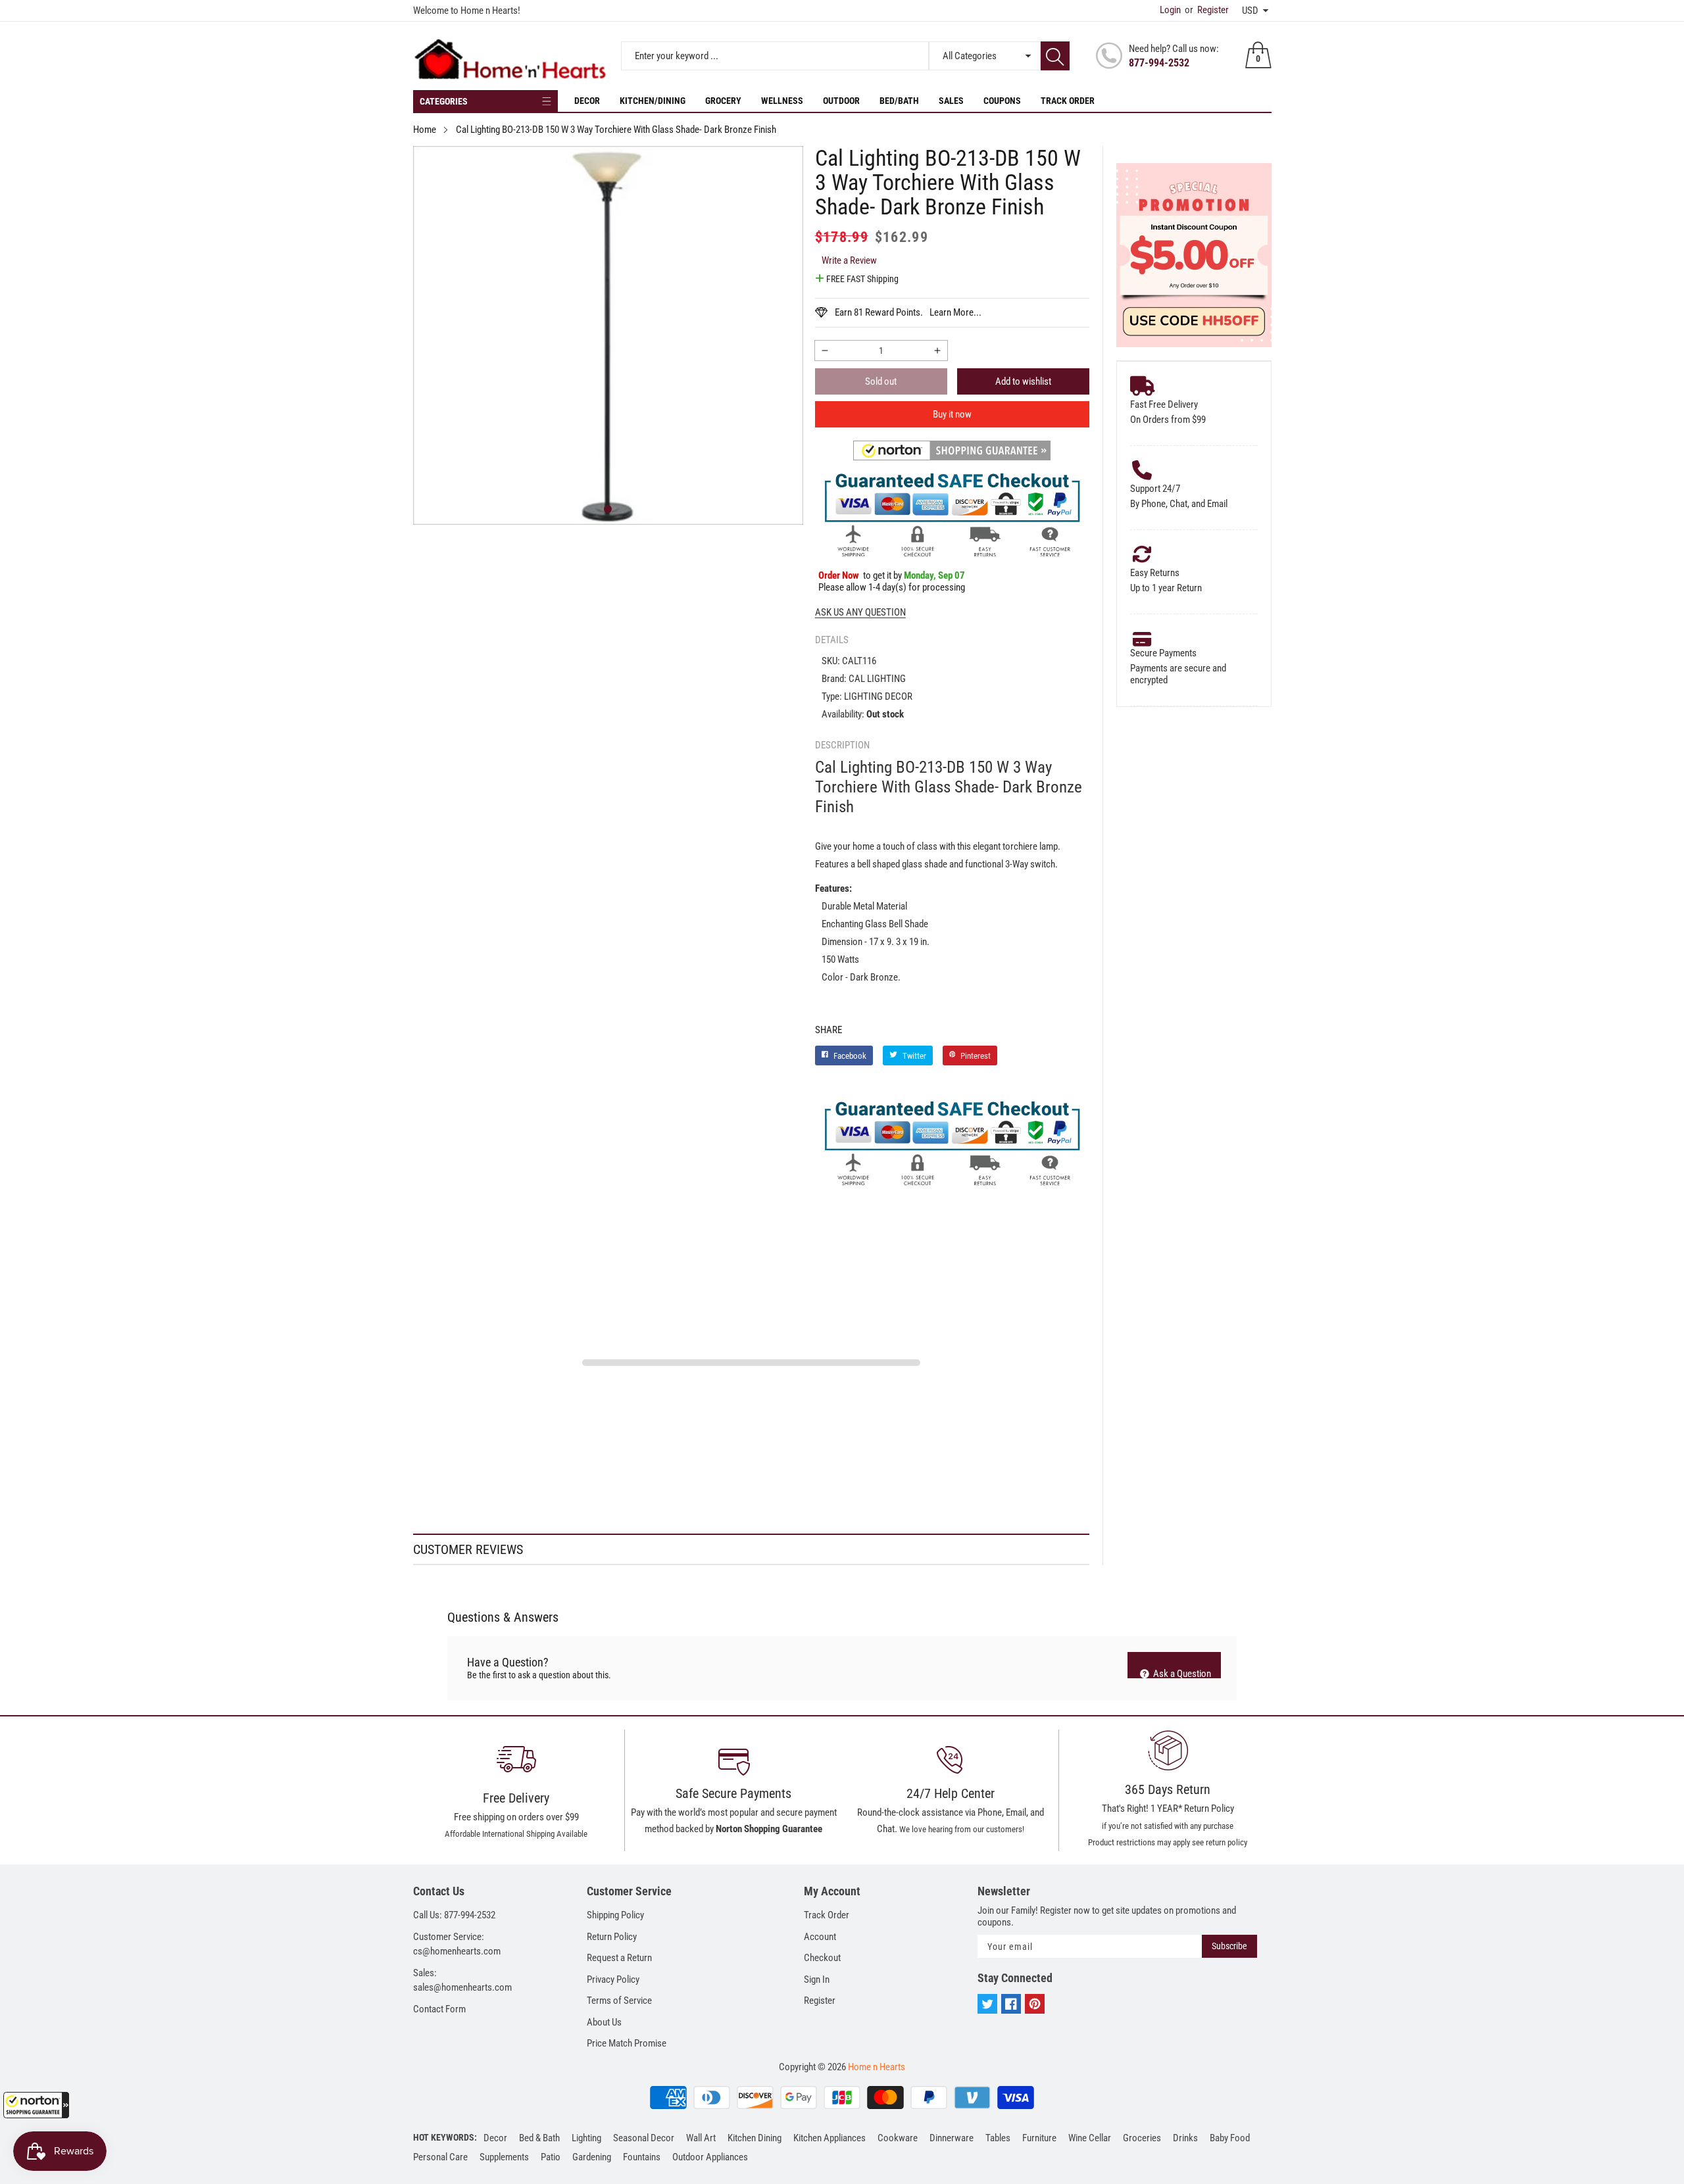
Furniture (1039, 2138)
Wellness (782, 101)
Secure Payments (1163, 653)
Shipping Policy (615, 1915)
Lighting (586, 2138)
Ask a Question (1181, 1673)
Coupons (1002, 101)
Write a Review (849, 260)
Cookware (898, 2138)
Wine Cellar (1090, 2138)
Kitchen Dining (755, 2138)
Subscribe (1229, 1946)
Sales (951, 101)
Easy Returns (1155, 573)
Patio (551, 2157)
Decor (587, 101)
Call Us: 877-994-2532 (454, 1915)
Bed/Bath (899, 101)
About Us (604, 2022)
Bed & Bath (539, 2138)
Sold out (881, 381)
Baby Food (1230, 2138)
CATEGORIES (444, 101)
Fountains (642, 2157)
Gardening (592, 2157)
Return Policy (612, 1937)
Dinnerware (952, 2138)
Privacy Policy (613, 1979)
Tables (998, 2138)
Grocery (723, 101)
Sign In (817, 1979)
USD (1250, 11)
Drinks (1185, 2138)
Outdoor (841, 101)
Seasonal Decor (644, 2138)
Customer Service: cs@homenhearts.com (457, 1944)
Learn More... (955, 312)
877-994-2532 (1159, 63)
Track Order (1068, 101)
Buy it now (952, 414)
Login (1170, 10)
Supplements (504, 2157)
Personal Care (440, 2157)
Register (1207, 10)
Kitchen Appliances (830, 2138)
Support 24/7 (1155, 489)
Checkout (822, 1958)
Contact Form (439, 2009)
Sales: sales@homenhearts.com (462, 1980)
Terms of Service (619, 2001)
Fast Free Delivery (1164, 404)
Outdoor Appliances (710, 2157)
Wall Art (701, 2138)
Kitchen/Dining (653, 101)
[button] (36, 2105)
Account (820, 1937)
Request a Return (619, 1958)
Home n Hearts (877, 2067)
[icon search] (1055, 56)
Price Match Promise (627, 2043)
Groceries (1142, 2138)
